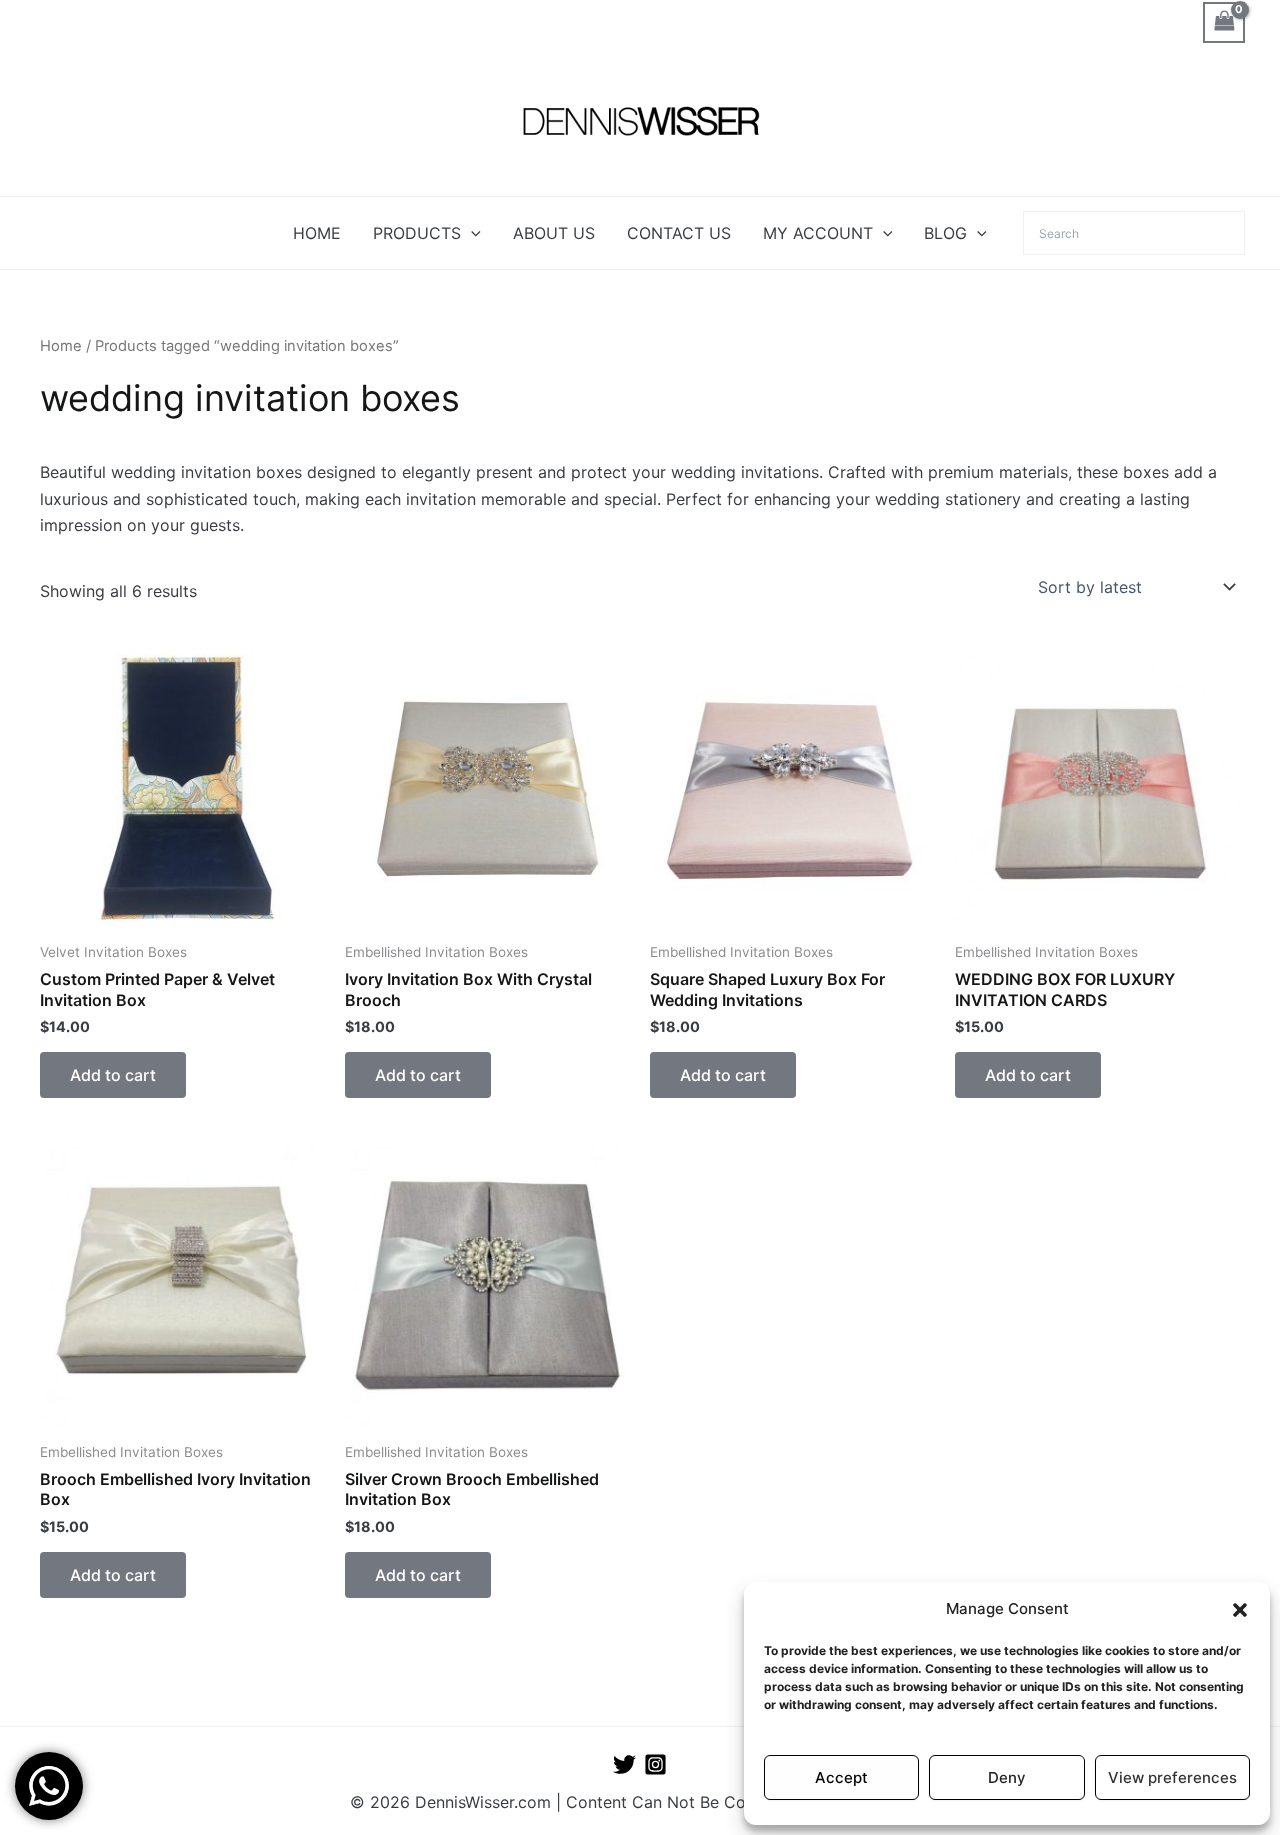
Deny (1007, 1777)
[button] (1240, 1610)
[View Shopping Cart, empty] (1224, 22)
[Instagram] (655, 1764)
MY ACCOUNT (818, 233)
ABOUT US (554, 233)
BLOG (945, 233)
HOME (317, 233)
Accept (841, 1777)
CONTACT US (679, 233)
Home (61, 346)
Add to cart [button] (113, 1075)
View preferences (1172, 1777)
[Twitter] (624, 1764)
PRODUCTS (417, 233)
